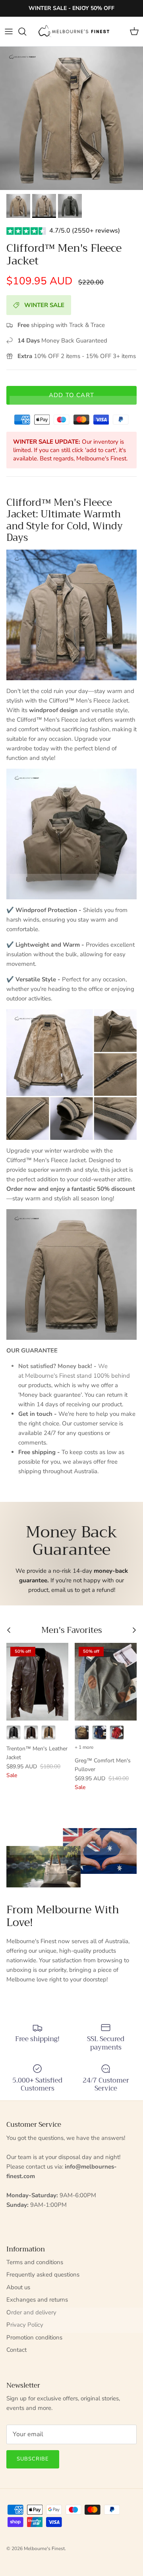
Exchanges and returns (37, 2300)
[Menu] (9, 31)
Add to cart (71, 395)
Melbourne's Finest (44, 2549)
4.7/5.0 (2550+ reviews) (85, 231)
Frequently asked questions (43, 2275)
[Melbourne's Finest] (74, 31)
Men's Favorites (72, 1630)
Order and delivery (31, 2312)
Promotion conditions (34, 2337)
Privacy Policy (25, 2325)
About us (18, 2287)
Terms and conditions (35, 2262)
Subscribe (33, 2459)
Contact (16, 2350)
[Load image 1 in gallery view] (71, 118)
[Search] (26, 31)
